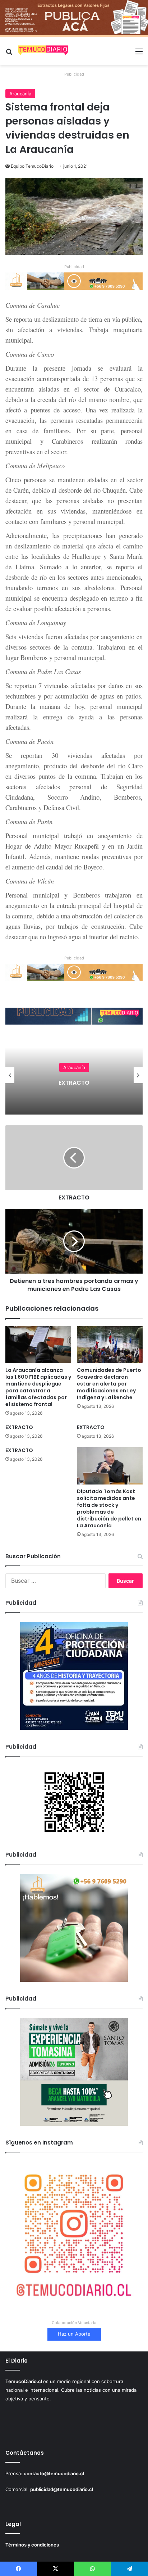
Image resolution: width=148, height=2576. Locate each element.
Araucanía (20, 94)
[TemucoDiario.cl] (43, 51)
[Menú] (139, 54)
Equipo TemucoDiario (32, 166)
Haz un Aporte (74, 2334)
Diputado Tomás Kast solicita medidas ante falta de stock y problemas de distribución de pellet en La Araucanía (109, 1508)
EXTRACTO (74, 1083)
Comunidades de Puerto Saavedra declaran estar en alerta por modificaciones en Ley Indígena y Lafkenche (109, 1384)
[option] (74, 1075)
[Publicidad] (74, 18)
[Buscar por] (9, 54)
